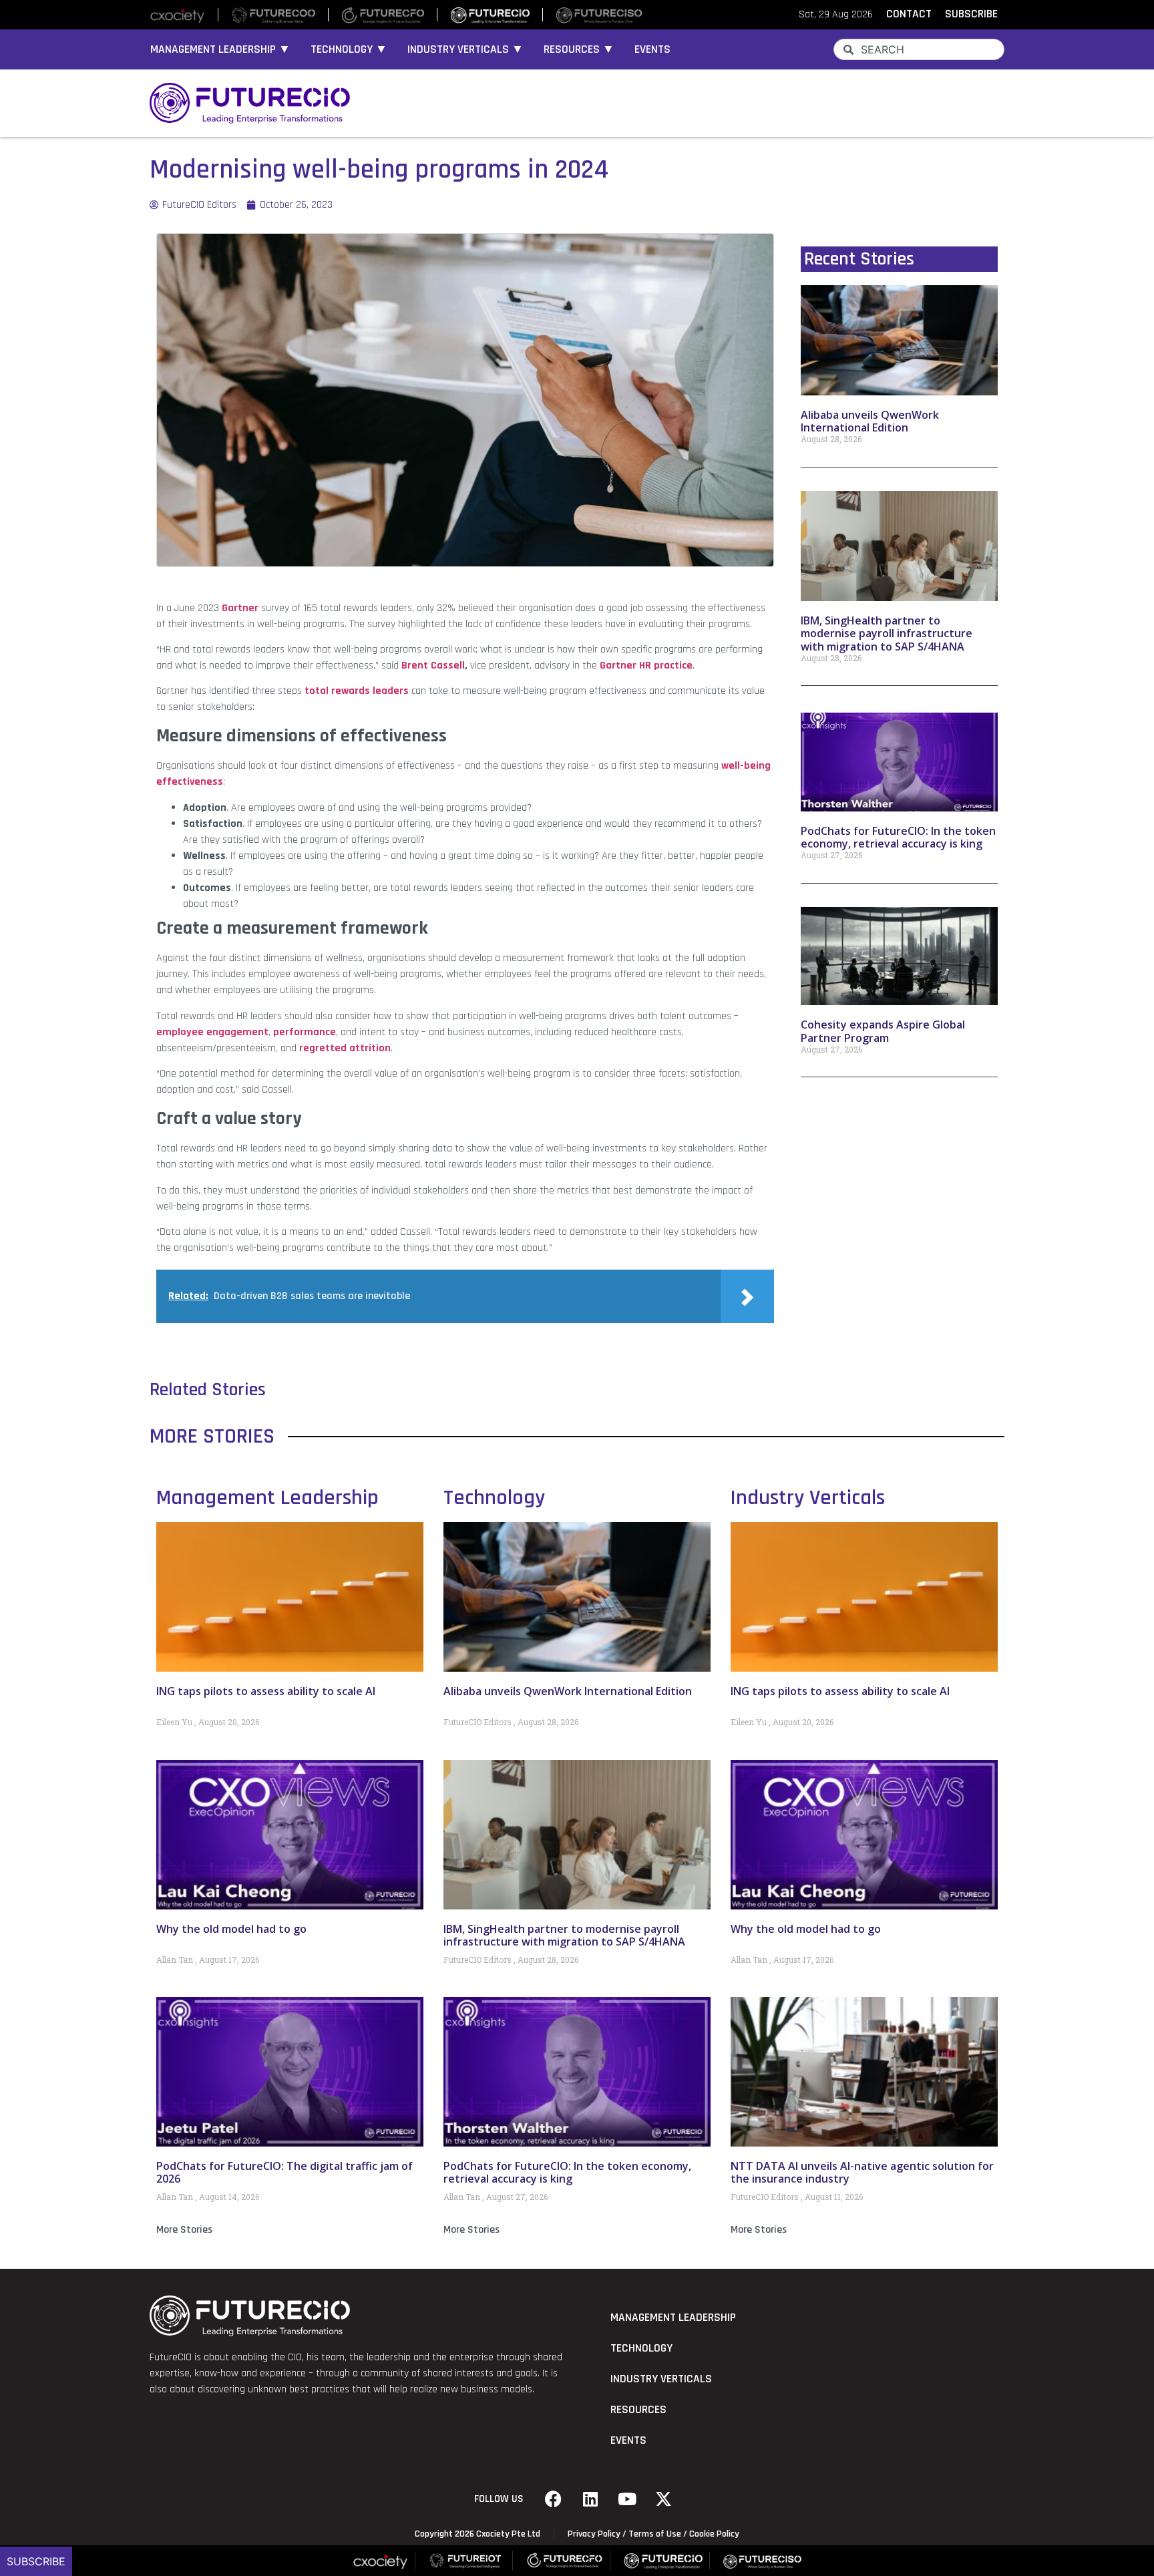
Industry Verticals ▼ (465, 49)
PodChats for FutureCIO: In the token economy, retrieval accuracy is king (898, 837)
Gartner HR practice (646, 666)
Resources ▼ (579, 49)
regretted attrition (345, 1048)
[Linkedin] (590, 2499)
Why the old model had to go (231, 1929)
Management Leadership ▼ (220, 49)
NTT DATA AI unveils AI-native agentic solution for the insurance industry (862, 2172)
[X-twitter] (664, 2499)
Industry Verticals (808, 1498)
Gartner (240, 608)
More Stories (184, 2230)
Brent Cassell (433, 666)
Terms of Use (655, 2534)
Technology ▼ (349, 49)
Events (652, 49)
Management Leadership (267, 1498)
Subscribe (36, 2561)
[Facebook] (554, 2499)
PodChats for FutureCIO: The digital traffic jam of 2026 (284, 2172)
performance (305, 1032)
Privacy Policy (594, 2534)
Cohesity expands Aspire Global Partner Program (883, 1031)
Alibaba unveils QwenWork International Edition (870, 421)
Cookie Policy (714, 2534)
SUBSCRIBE (971, 14)
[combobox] (919, 49)
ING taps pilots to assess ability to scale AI (266, 1691)
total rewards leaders (357, 691)
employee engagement (212, 1032)
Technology (494, 1498)
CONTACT (909, 14)
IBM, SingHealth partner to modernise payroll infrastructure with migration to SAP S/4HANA (887, 633)
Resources (638, 2410)
